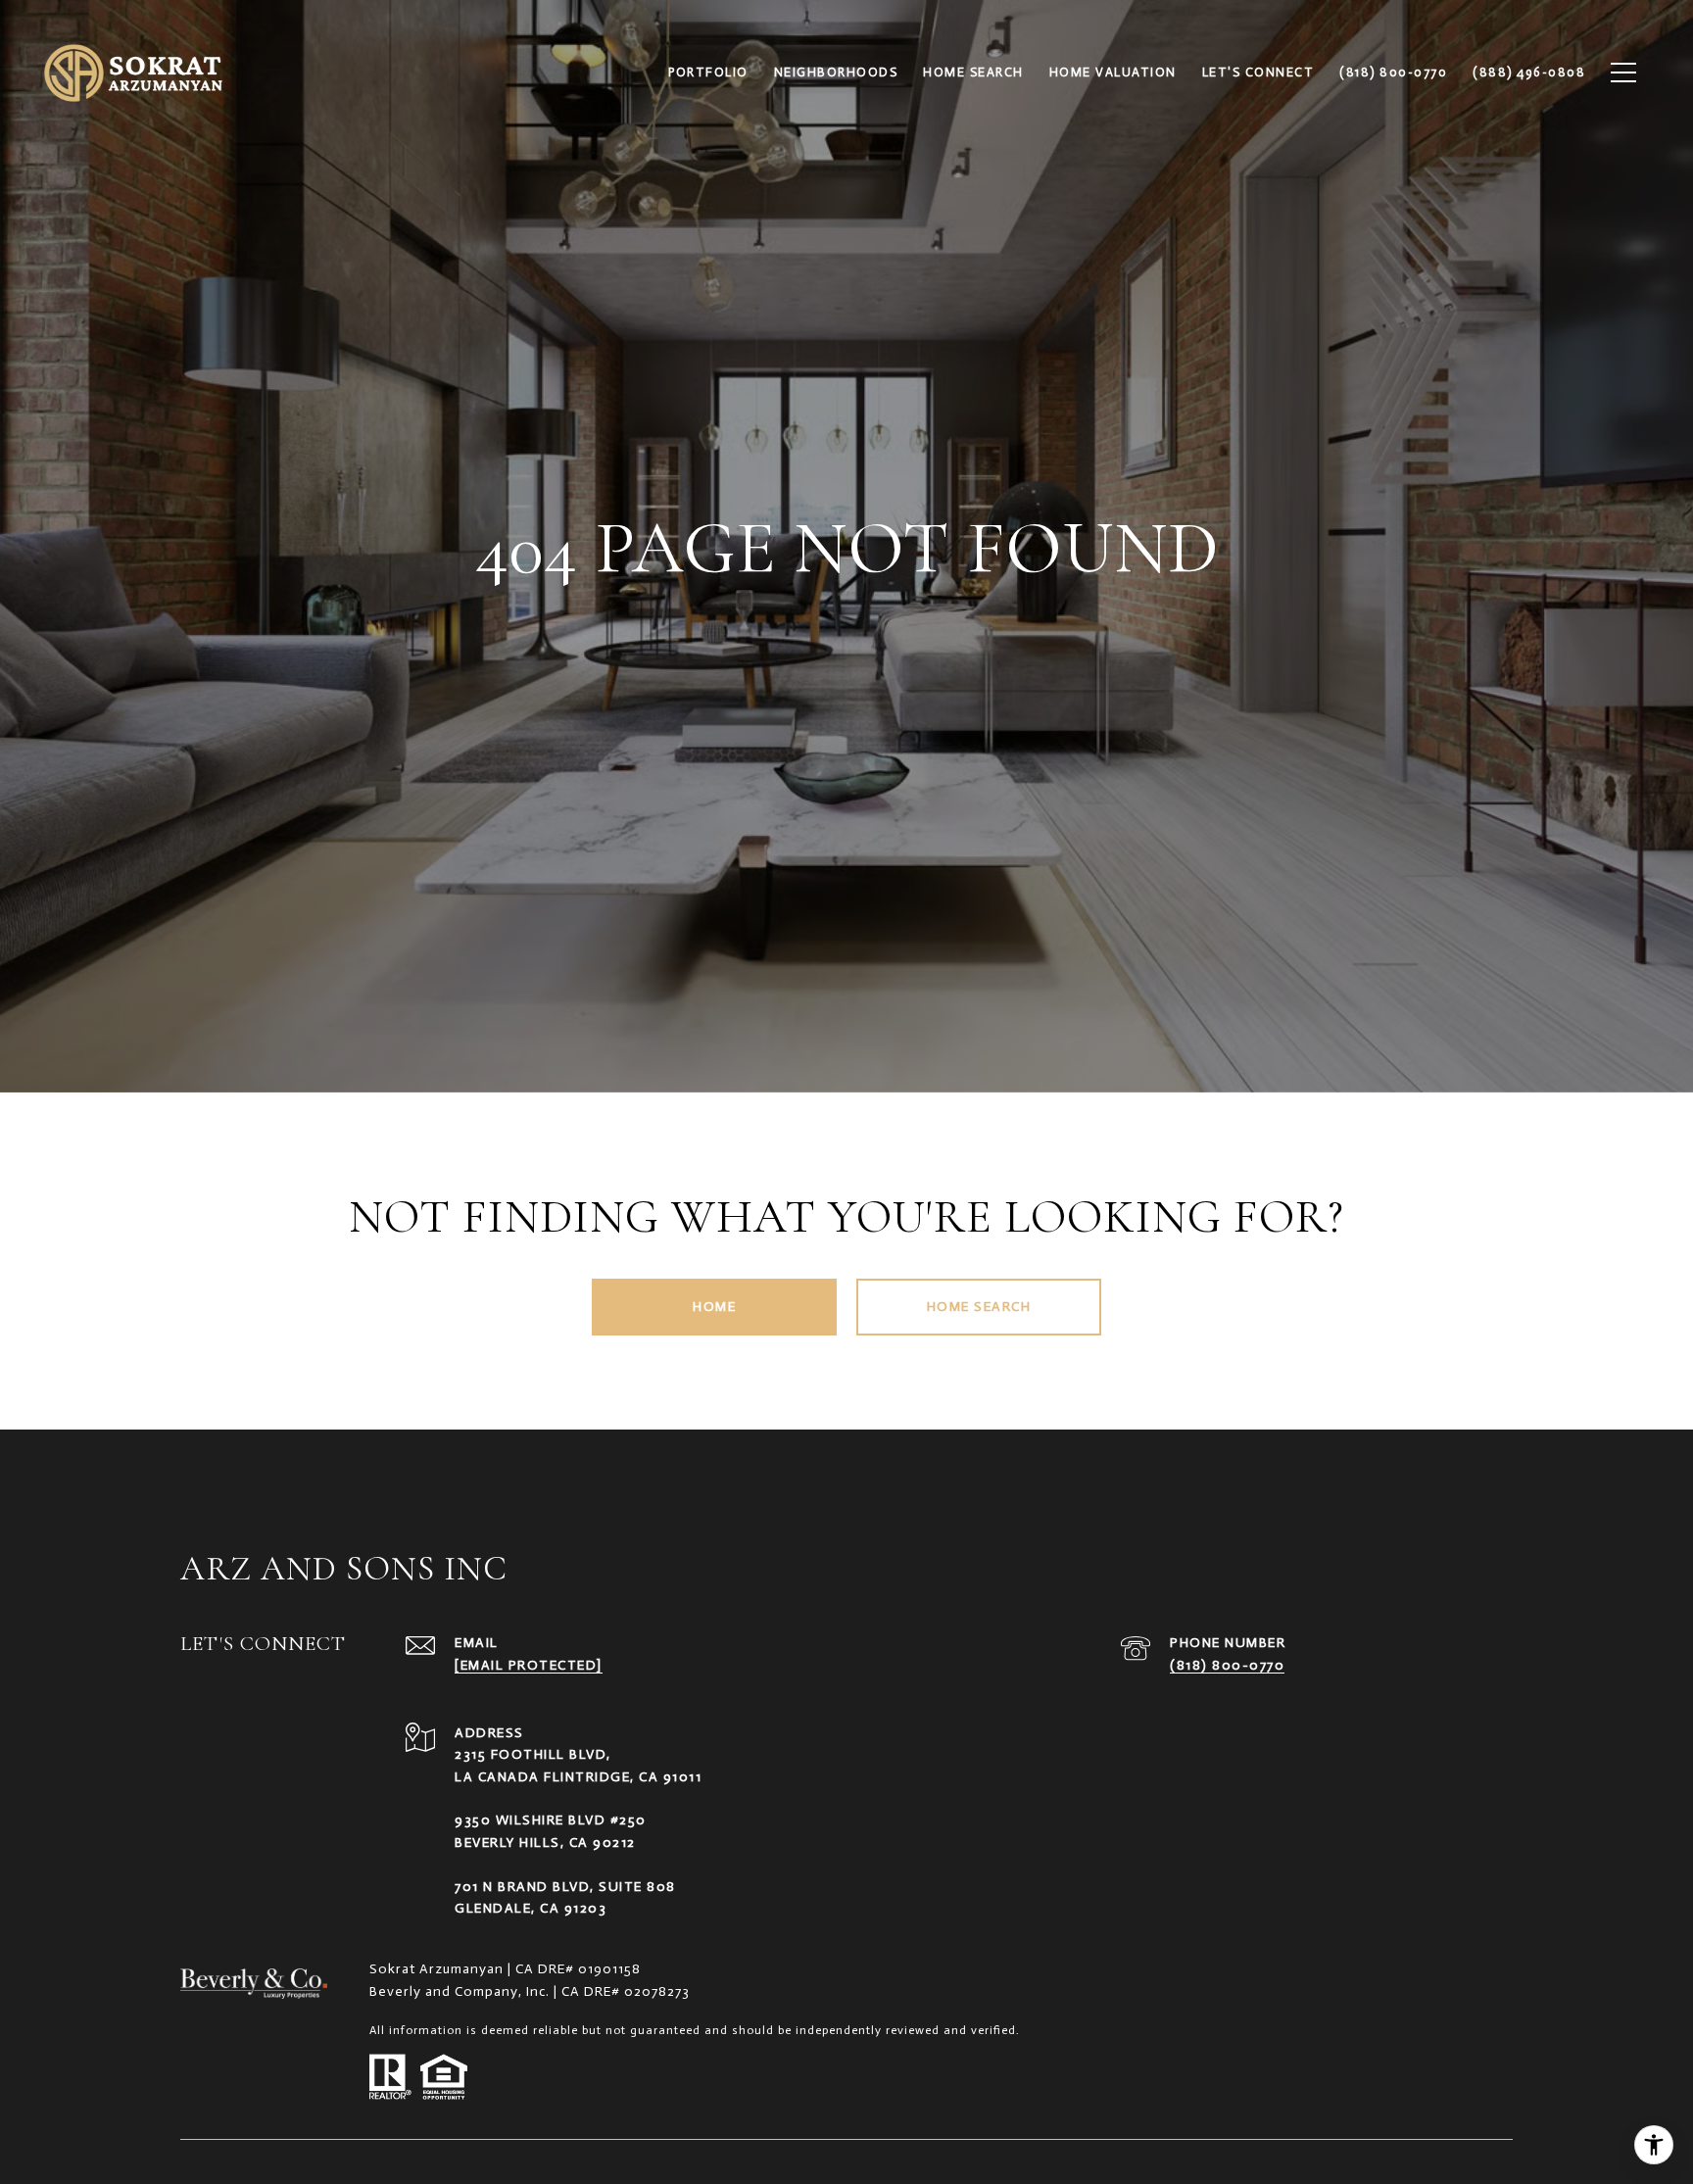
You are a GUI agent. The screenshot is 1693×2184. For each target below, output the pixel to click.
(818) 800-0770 (1227, 1665)
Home (714, 1307)
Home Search (979, 1307)
